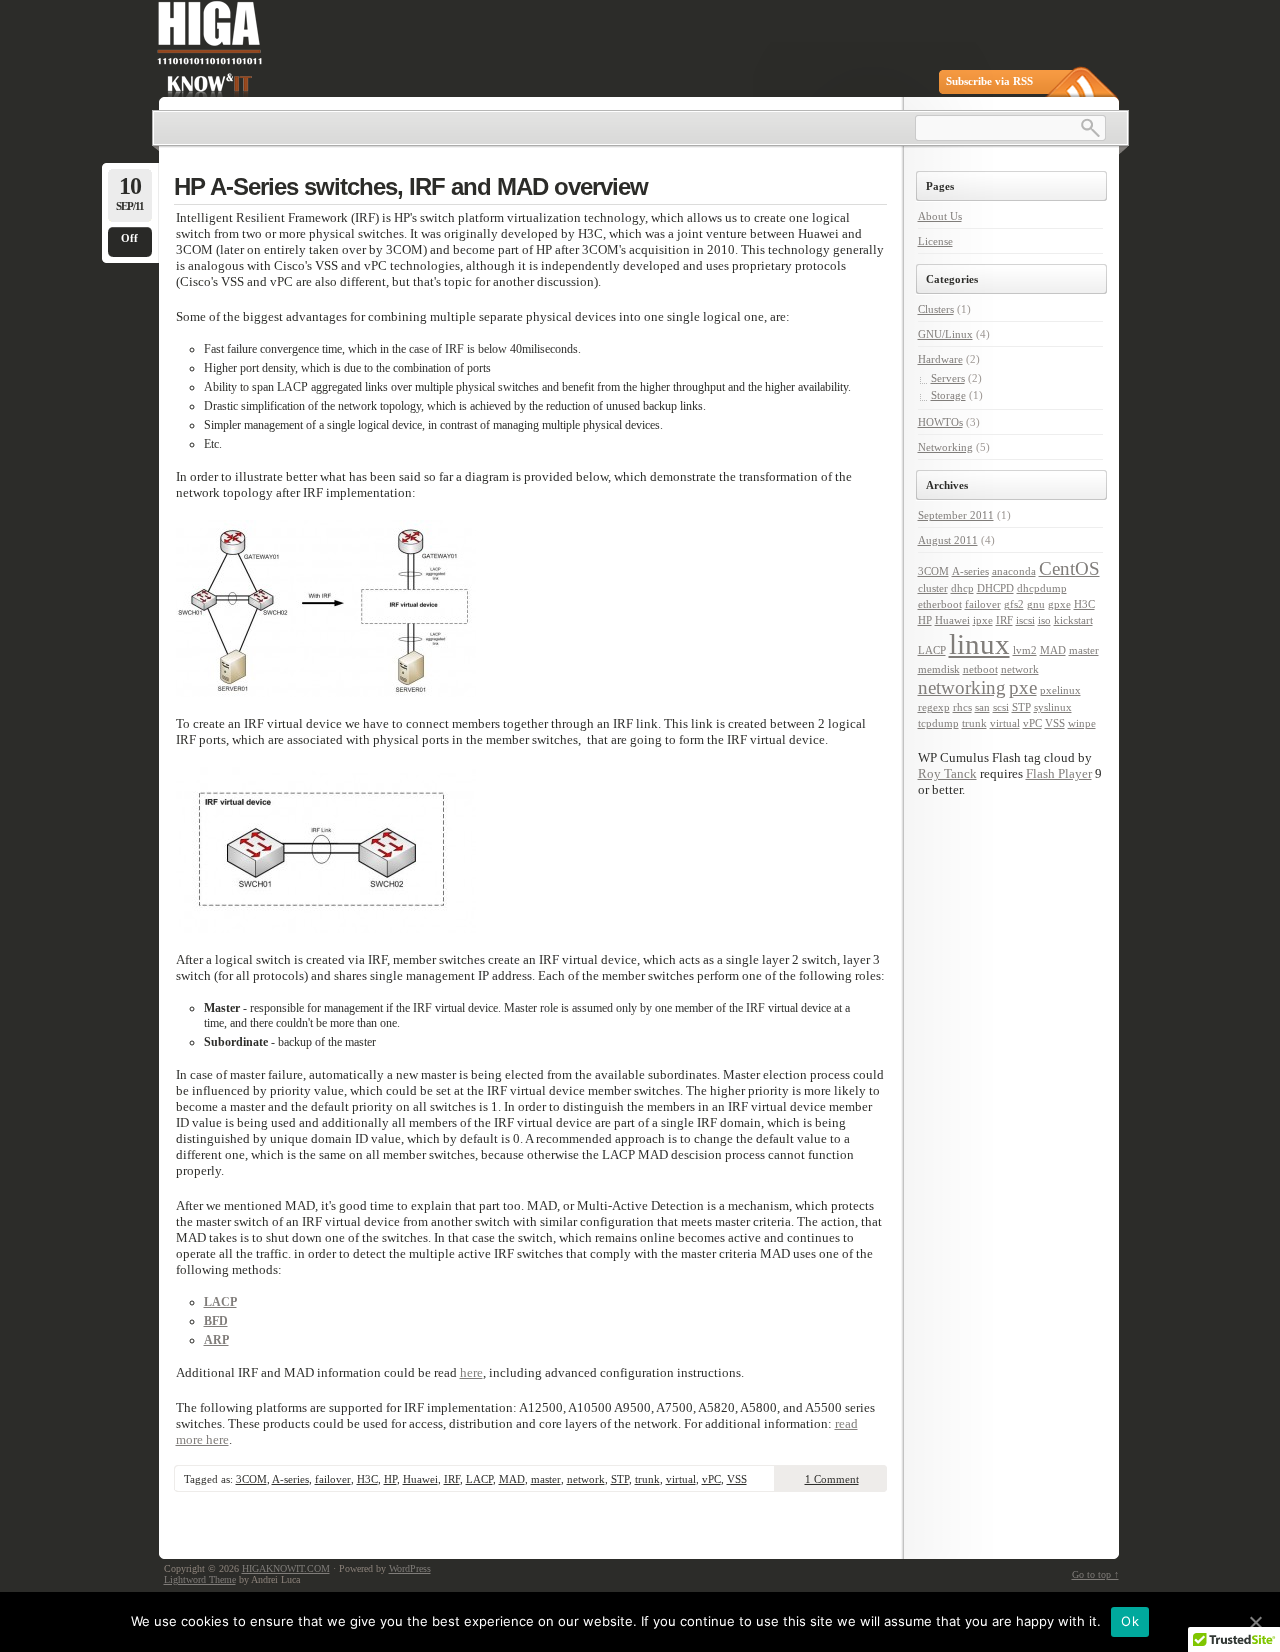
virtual (681, 1479)
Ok (1130, 1621)
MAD (512, 1479)
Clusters (936, 309)
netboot (980, 669)
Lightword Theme (200, 1579)
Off (129, 238)
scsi (1001, 707)
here (471, 1372)
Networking (945, 447)
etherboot (940, 604)
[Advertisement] (996, 1139)
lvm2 (1025, 650)
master (546, 1479)
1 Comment (832, 1479)
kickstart (1073, 620)
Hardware (940, 359)
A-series (290, 1479)
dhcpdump (1042, 588)
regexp (934, 707)
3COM (251, 1479)
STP (620, 1479)
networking (962, 687)
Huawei (420, 1479)
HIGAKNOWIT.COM (286, 1568)
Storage (948, 395)
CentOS (1069, 568)
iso (1044, 620)
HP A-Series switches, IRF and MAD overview (411, 186)
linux (979, 644)
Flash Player (1059, 773)
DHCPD (995, 588)
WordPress (410, 1568)
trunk (647, 1479)
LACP (479, 1479)
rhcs (962, 707)
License (935, 241)
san (982, 707)
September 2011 (956, 515)
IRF (452, 1479)
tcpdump (938, 723)
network (586, 1479)
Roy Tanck (947, 773)
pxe (1023, 687)
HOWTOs (940, 422)
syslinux (1053, 707)
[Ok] (1255, 1622)
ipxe (983, 620)
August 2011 (948, 540)
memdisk (939, 669)
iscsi (1025, 620)
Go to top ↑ (1095, 1574)
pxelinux (1060, 690)
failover (333, 1479)
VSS (737, 1479)
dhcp (962, 588)
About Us (940, 216)
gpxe (1059, 604)
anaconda (1014, 571)
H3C (367, 1479)
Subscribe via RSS (989, 81)
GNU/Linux (945, 334)
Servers (948, 378)
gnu (1036, 604)
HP (390, 1479)
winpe (1082, 723)
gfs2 (1014, 604)
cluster (933, 588)
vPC (711, 1479)
